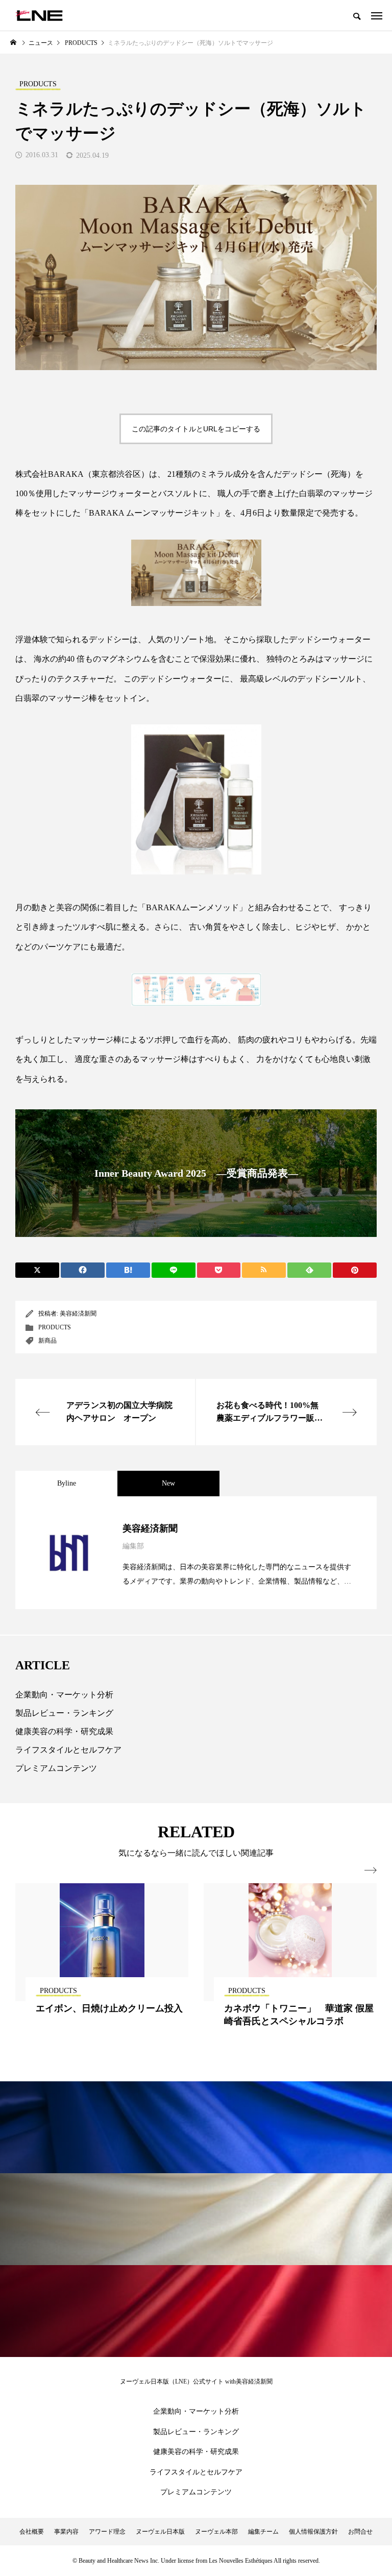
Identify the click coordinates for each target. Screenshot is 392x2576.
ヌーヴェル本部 (216, 2532)
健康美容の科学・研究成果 (64, 1731)
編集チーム (263, 2532)
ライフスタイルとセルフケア (68, 1750)
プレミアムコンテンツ (56, 1768)
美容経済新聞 (78, 1314)
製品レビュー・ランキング (64, 1713)
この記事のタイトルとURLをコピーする (196, 429)
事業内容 (66, 2532)
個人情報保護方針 (313, 2532)
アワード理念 (107, 2532)
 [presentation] (371, 1870)
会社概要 (32, 2532)
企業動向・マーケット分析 (64, 1695)
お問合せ (360, 2532)
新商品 (47, 1341)
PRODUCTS (55, 1327)
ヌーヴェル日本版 (160, 2532)
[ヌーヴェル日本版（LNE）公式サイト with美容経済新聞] (39, 15)
